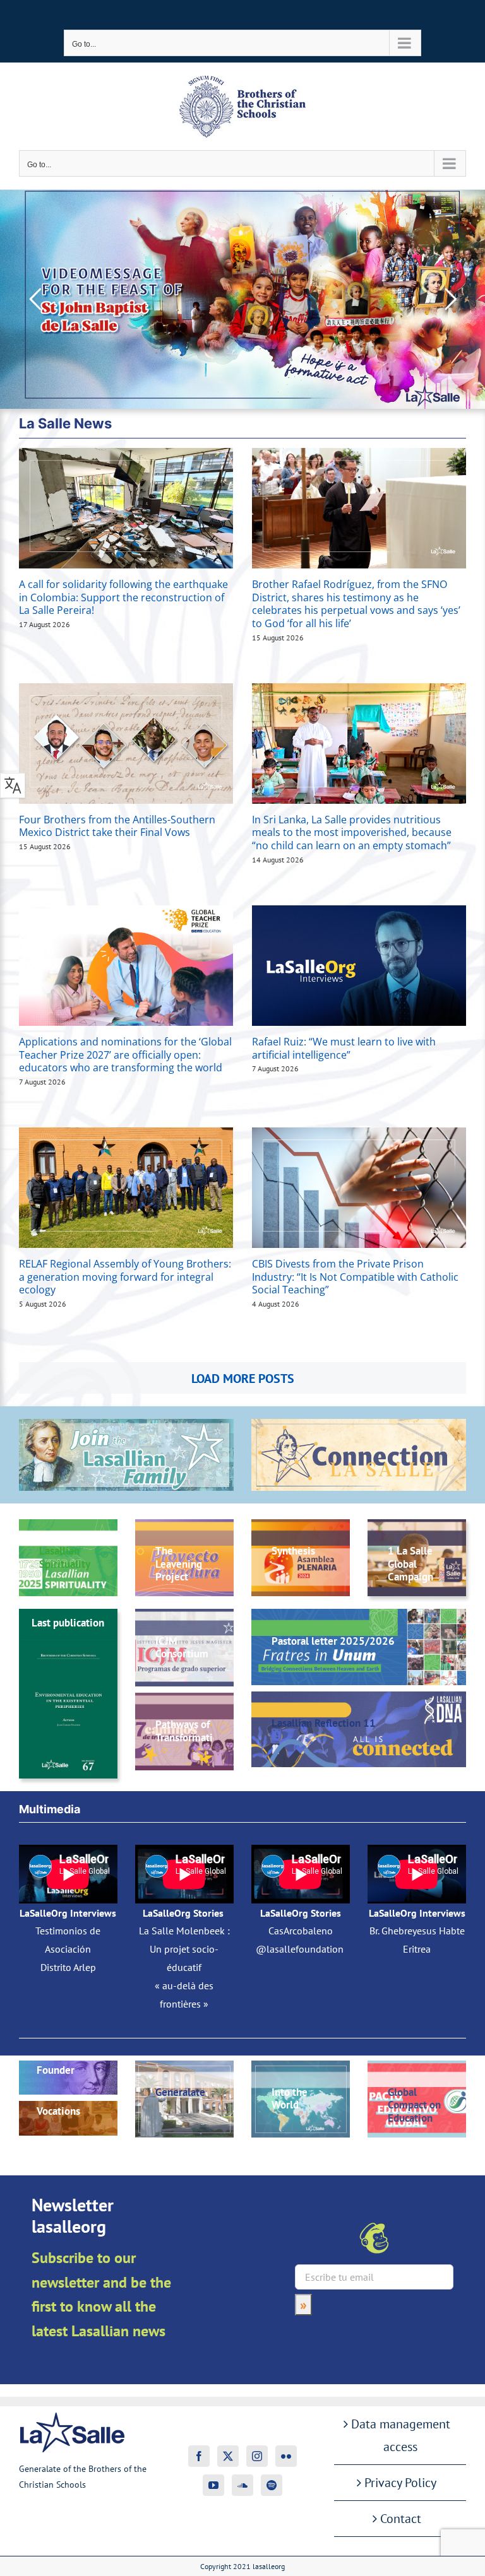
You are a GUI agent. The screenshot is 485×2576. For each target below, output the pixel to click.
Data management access (401, 2435)
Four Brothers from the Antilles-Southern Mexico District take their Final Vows (117, 826)
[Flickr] (286, 2456)
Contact (401, 2519)
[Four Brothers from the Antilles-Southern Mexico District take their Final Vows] (126, 744)
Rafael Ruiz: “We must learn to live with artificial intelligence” (344, 1048)
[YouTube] (213, 2485)
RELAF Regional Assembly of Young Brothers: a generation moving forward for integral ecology (125, 1277)
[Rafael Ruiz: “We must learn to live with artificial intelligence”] (359, 966)
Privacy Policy (400, 2483)
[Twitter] (228, 2456)
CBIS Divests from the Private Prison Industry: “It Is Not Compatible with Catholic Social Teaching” (355, 1277)
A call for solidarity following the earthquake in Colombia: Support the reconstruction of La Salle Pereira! (123, 597)
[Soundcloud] (242, 2485)
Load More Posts (243, 1379)
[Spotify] (272, 2485)
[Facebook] (199, 2456)
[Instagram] (257, 2456)
